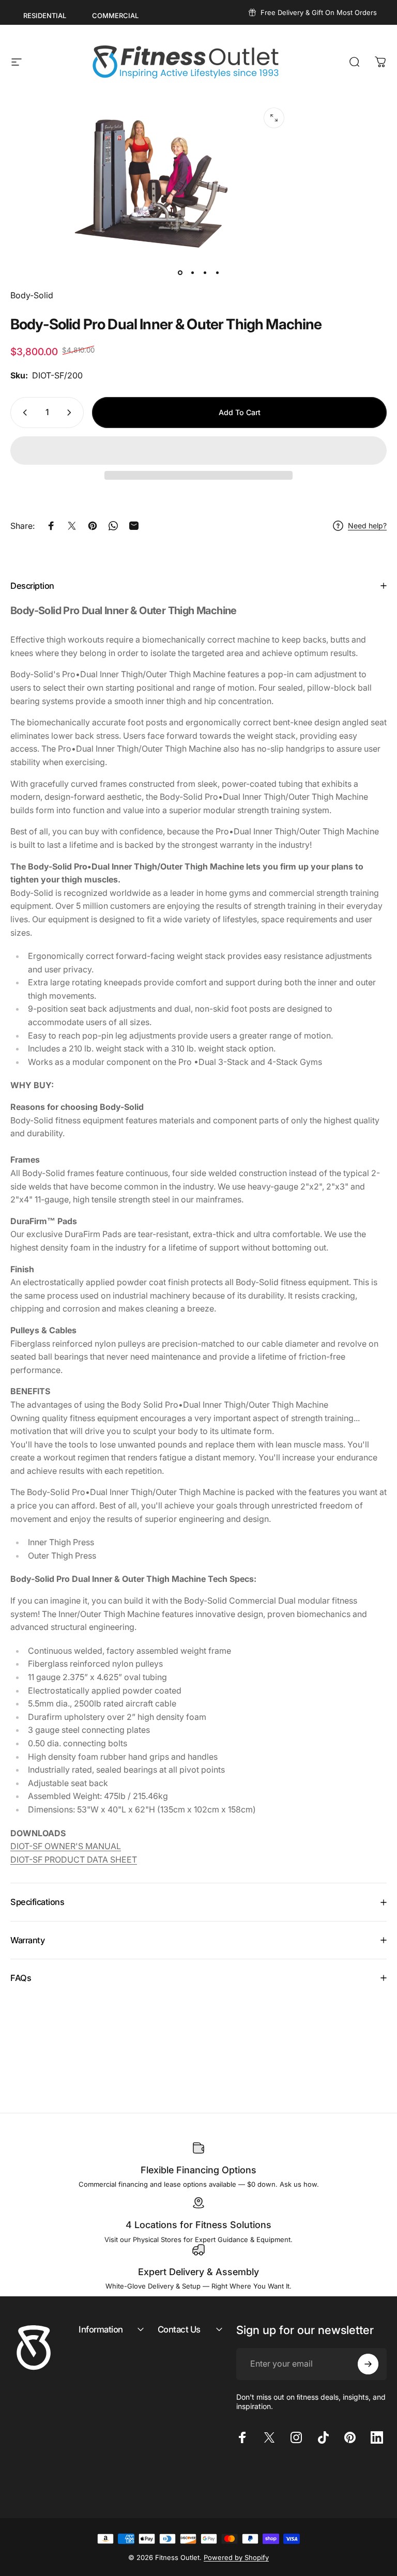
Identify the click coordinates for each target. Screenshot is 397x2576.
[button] (198, 451)
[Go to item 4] (217, 272)
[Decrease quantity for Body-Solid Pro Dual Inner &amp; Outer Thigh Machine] (23, 413)
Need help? (367, 525)
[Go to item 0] (180, 272)
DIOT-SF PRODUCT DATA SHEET (74, 1859)
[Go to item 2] (192, 272)
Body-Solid (32, 295)
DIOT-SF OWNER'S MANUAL (66, 1846)
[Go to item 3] (205, 272)
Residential (45, 16)
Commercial (115, 16)
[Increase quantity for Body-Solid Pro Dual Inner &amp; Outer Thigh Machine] (71, 413)
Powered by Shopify (236, 2557)
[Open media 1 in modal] (274, 118)
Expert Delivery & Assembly (198, 2272)
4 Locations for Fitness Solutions (198, 2225)
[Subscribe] (368, 2364)
